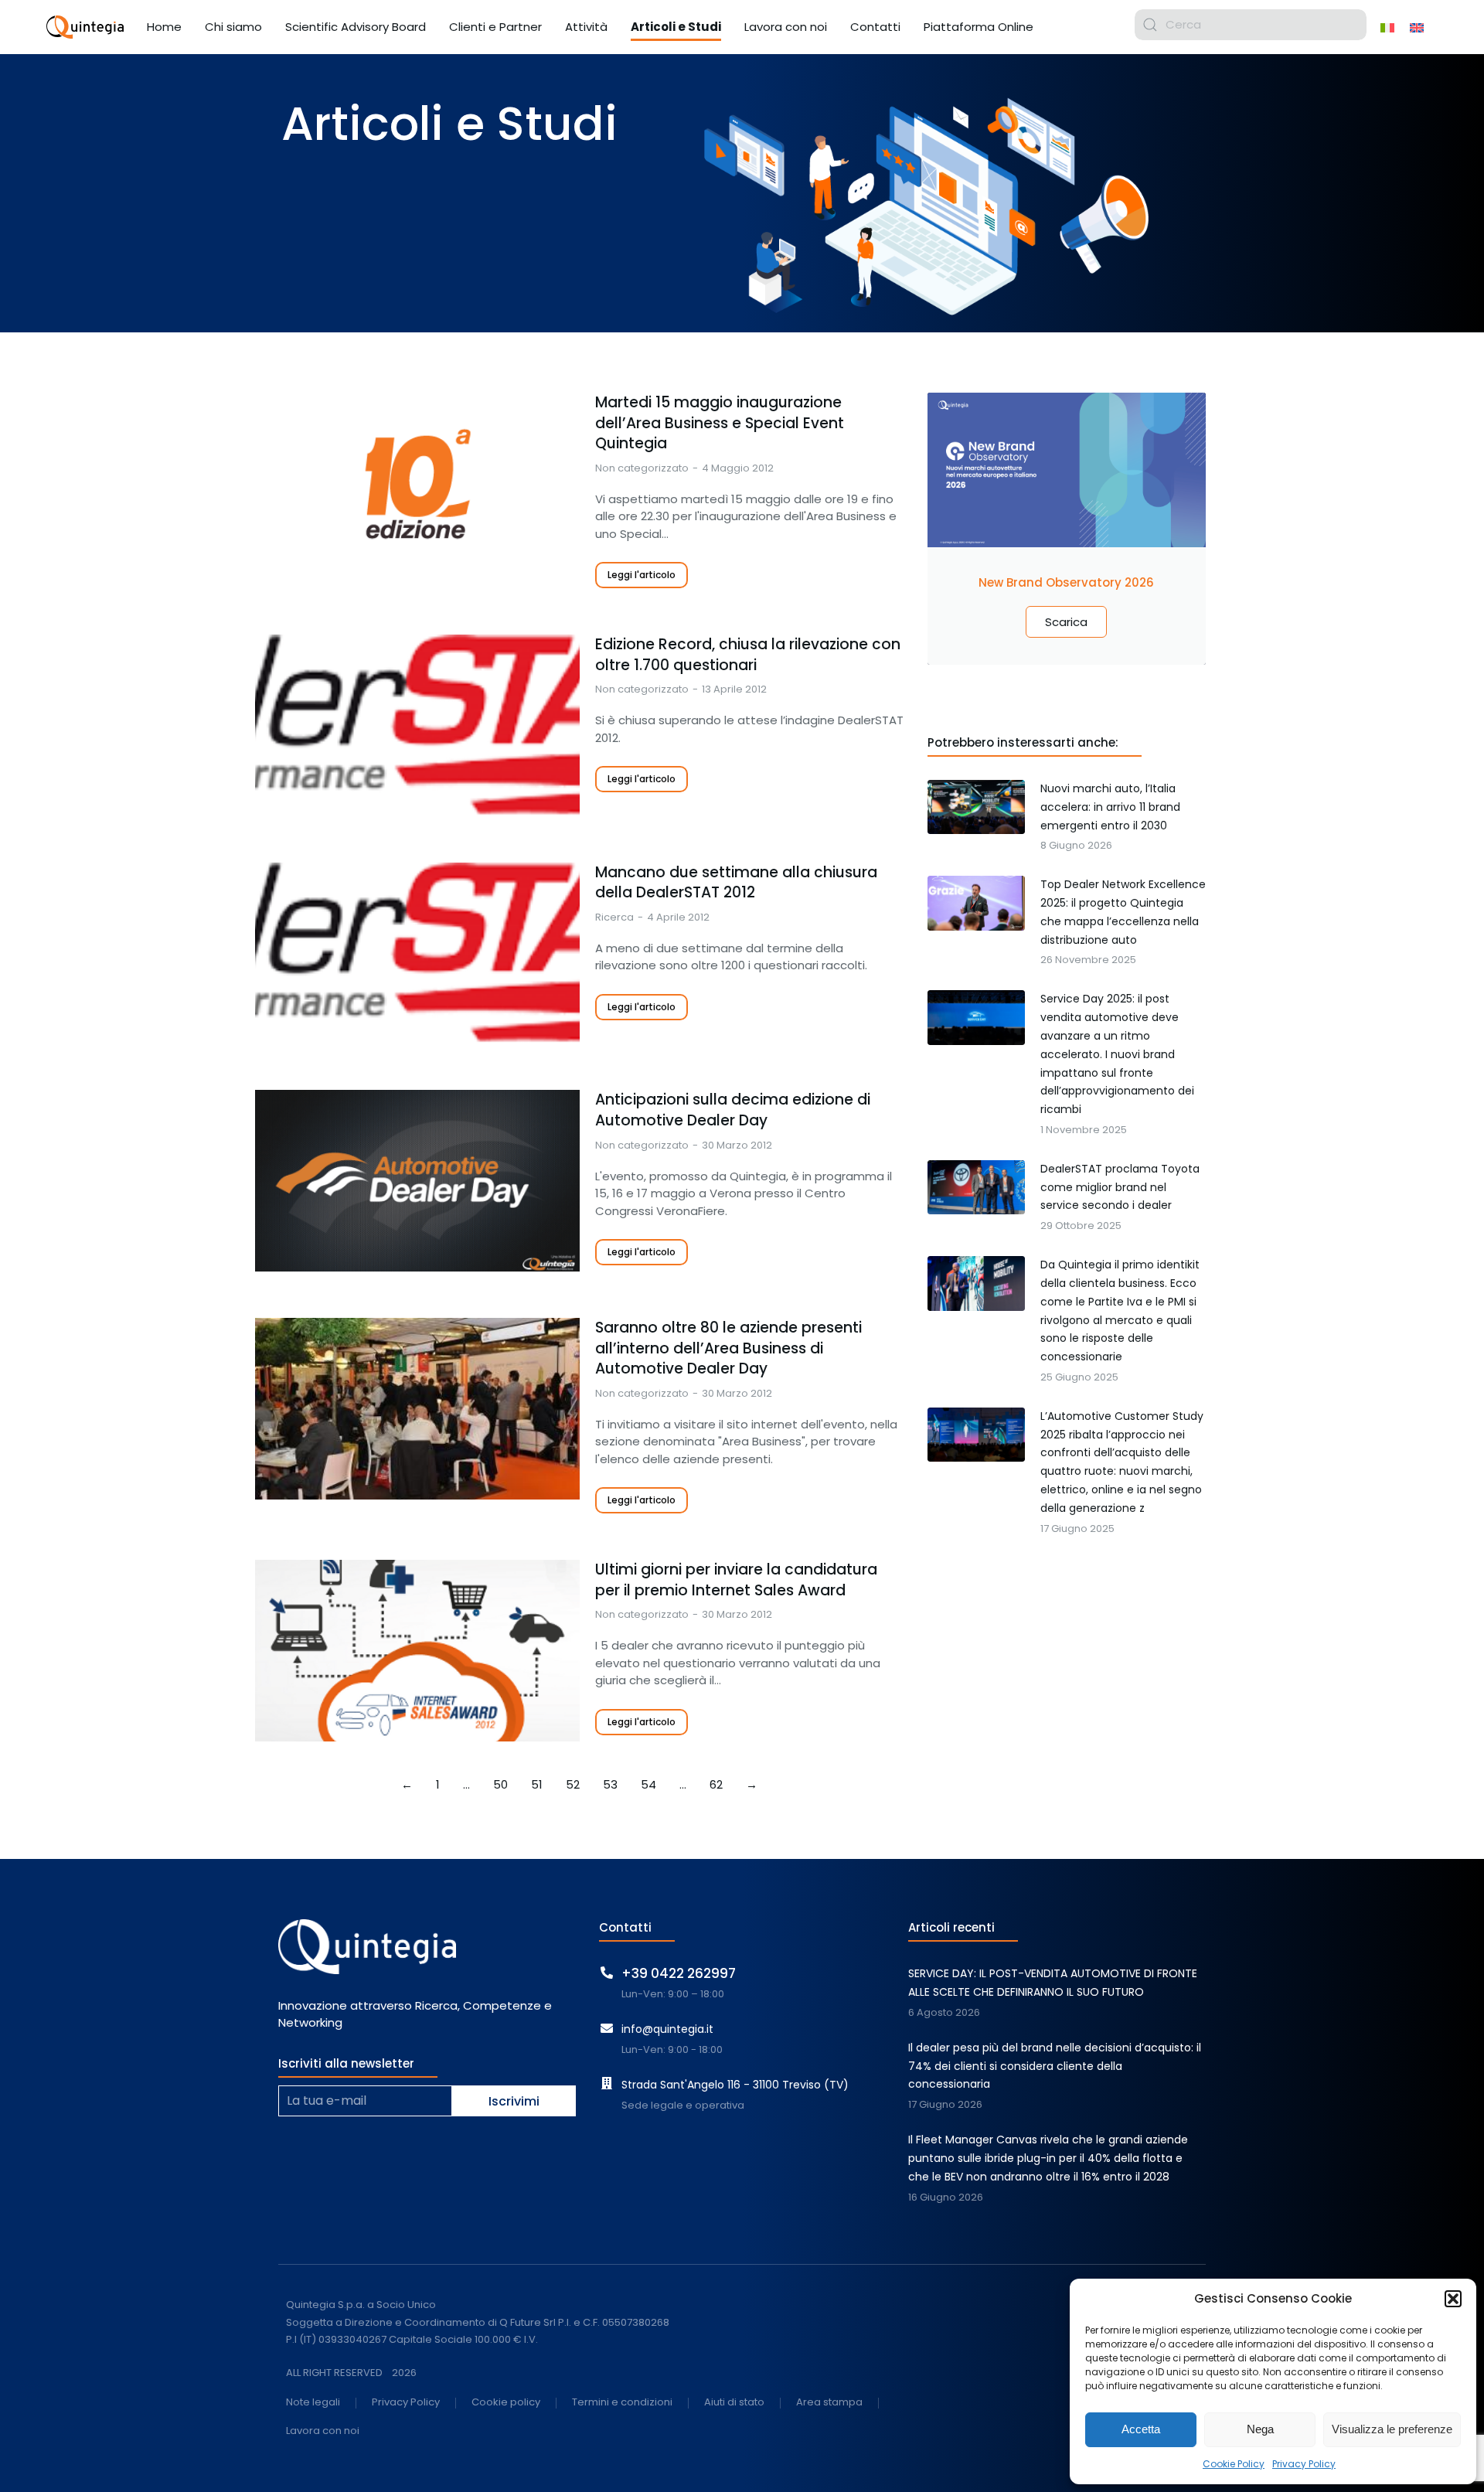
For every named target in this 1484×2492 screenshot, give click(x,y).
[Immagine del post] (417, 483)
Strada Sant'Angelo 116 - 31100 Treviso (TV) (735, 2085)
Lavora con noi (323, 2431)
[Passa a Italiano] (1387, 27)
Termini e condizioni (622, 2403)
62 (716, 1784)
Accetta (1141, 2429)
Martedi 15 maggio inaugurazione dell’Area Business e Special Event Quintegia (720, 423)
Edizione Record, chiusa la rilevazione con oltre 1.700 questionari (748, 655)
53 (610, 1784)
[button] (1453, 2299)
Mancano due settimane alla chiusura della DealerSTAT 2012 (736, 883)
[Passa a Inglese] (1417, 27)
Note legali (313, 2403)
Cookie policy (506, 2403)
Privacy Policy (1304, 2464)
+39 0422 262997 (679, 1973)
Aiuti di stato (734, 2403)
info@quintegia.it (667, 2029)
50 (500, 1784)
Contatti (625, 1927)
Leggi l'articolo (642, 575)
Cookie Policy (1234, 2464)
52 (573, 1784)
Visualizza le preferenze (1392, 2429)
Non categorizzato (642, 468)
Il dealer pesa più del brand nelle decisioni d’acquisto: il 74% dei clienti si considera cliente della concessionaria (1055, 2066)
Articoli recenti (951, 1927)
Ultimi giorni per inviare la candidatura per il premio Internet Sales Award (736, 1580)
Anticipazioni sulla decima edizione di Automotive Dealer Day (733, 1110)
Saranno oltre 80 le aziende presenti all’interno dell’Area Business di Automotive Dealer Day (728, 1348)
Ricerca (614, 917)
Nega (1260, 2429)
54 (648, 1784)
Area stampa (829, 2403)
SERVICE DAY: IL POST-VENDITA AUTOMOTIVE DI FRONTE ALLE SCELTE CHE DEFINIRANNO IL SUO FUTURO (1053, 1983)
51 (537, 1784)
